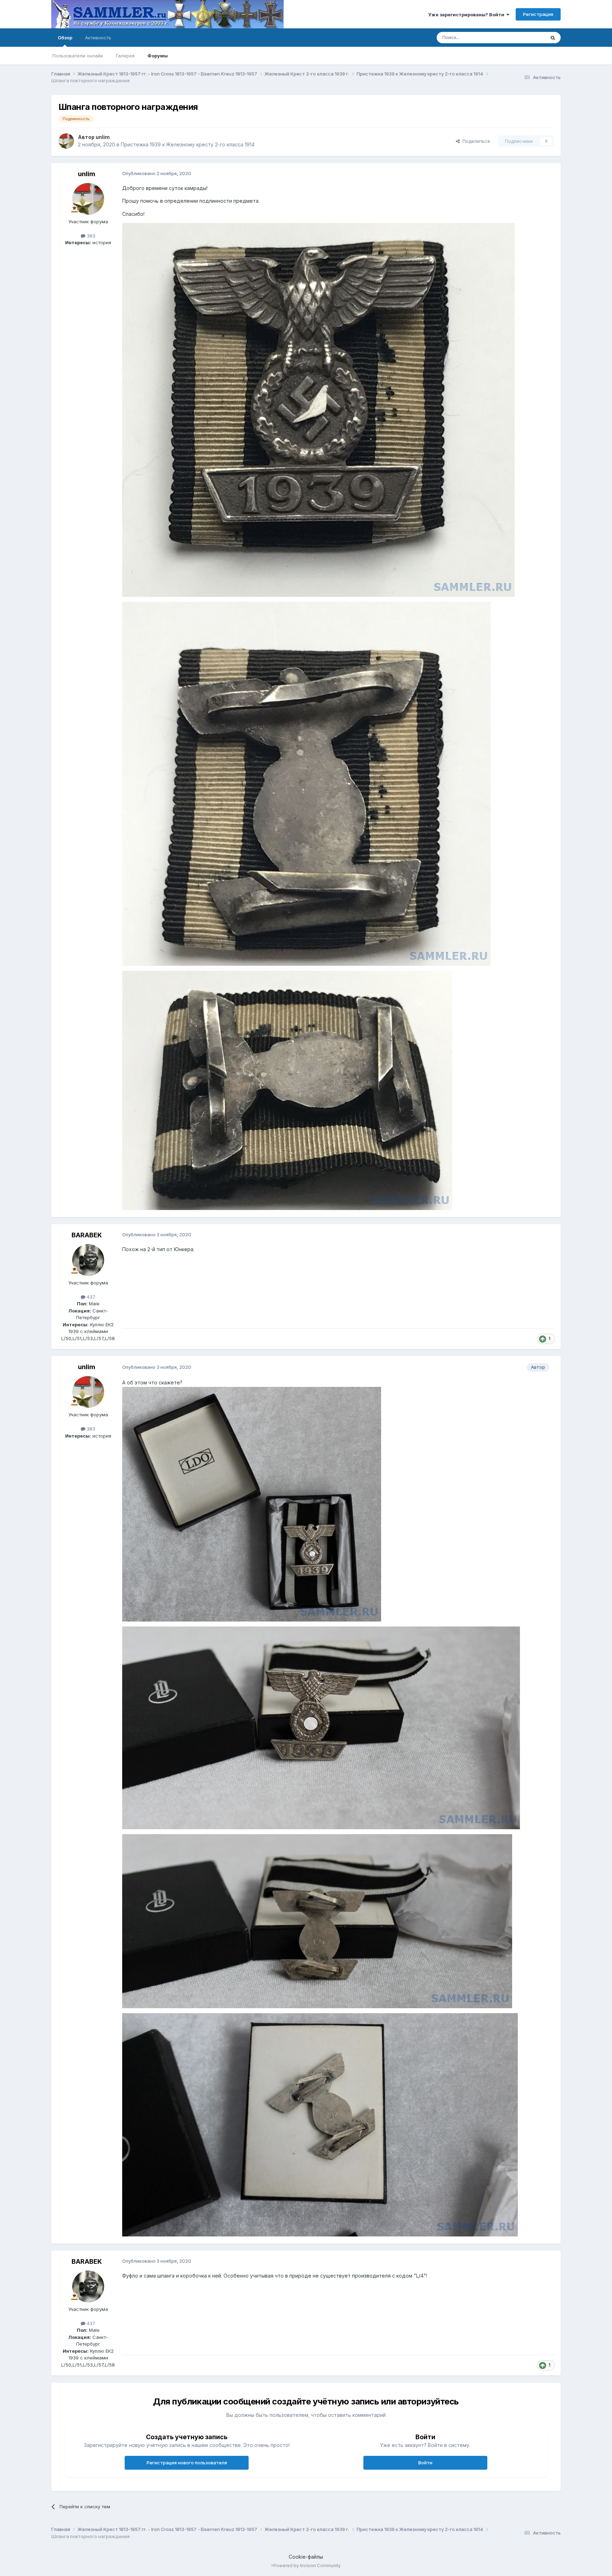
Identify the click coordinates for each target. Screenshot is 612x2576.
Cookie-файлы (306, 2557)
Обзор (65, 38)
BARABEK (87, 1235)
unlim (103, 137)
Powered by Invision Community (307, 2566)
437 (90, 1297)
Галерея (125, 56)
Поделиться (475, 141)
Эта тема (526, 37)
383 (90, 236)
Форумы (158, 56)
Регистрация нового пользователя (187, 2463)
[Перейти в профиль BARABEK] (88, 1260)
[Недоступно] (318, 409)
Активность (98, 38)
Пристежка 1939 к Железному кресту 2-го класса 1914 (188, 144)
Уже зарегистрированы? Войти (467, 15)
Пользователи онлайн (78, 56)
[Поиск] (553, 38)
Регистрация (538, 14)
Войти (425, 2463)
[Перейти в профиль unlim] (66, 141)
